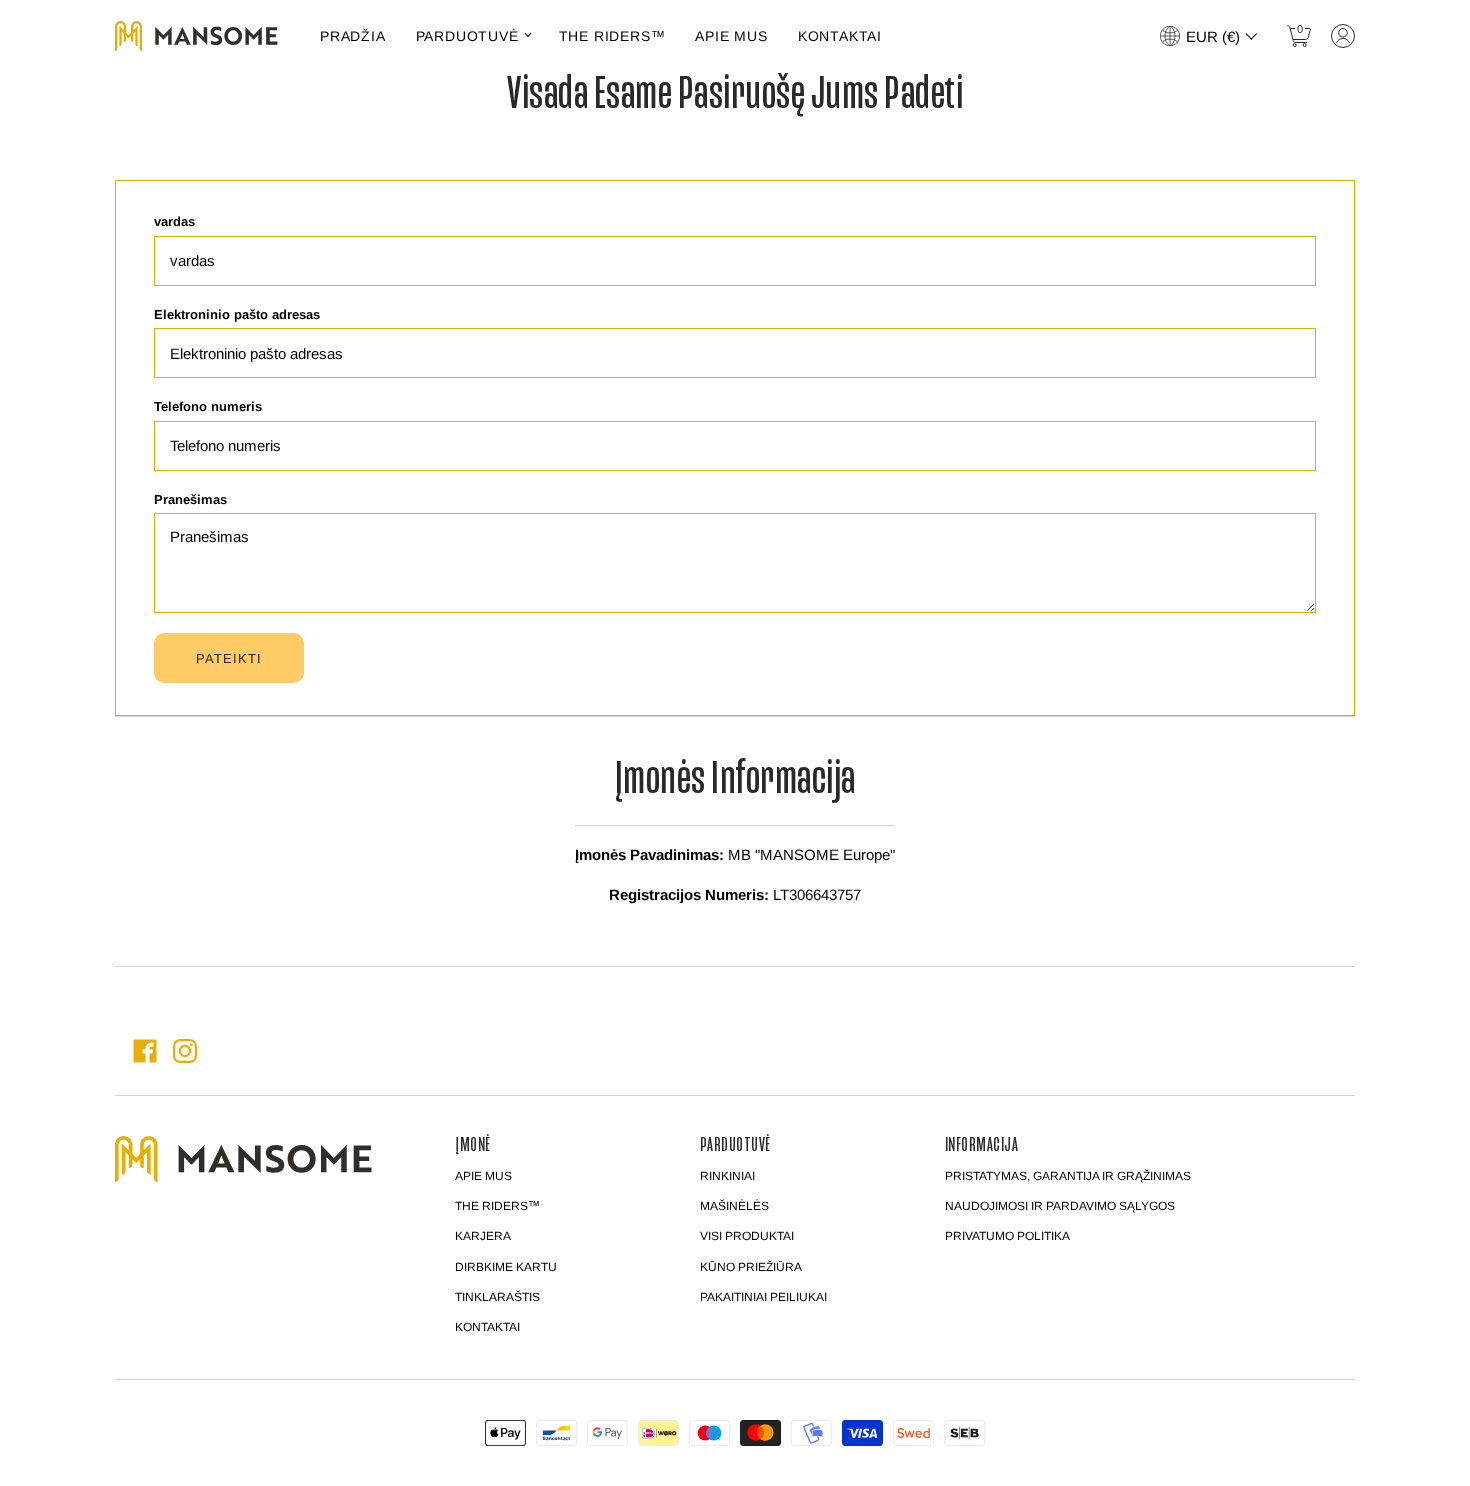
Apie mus (483, 1176)
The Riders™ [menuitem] (612, 36)
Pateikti (229, 658)
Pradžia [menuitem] (353, 36)
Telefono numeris (208, 406)
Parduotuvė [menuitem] (467, 36)
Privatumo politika (1007, 1236)
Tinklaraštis (497, 1297)
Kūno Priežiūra (751, 1267)
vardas (174, 221)
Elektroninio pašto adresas (237, 314)
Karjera (483, 1236)
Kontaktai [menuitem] (840, 36)
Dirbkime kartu (506, 1267)
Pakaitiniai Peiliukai (763, 1297)
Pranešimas (190, 499)
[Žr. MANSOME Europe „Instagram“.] (185, 1051)
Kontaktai (487, 1327)
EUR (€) (1213, 36)
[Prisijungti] (1343, 36)
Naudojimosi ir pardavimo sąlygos (1060, 1206)
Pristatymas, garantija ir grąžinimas (1068, 1176)
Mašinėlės (734, 1206)
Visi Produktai (747, 1236)
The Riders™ (497, 1206)
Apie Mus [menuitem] (731, 36)
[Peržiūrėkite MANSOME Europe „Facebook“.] (145, 1051)
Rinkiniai (727, 1176)
